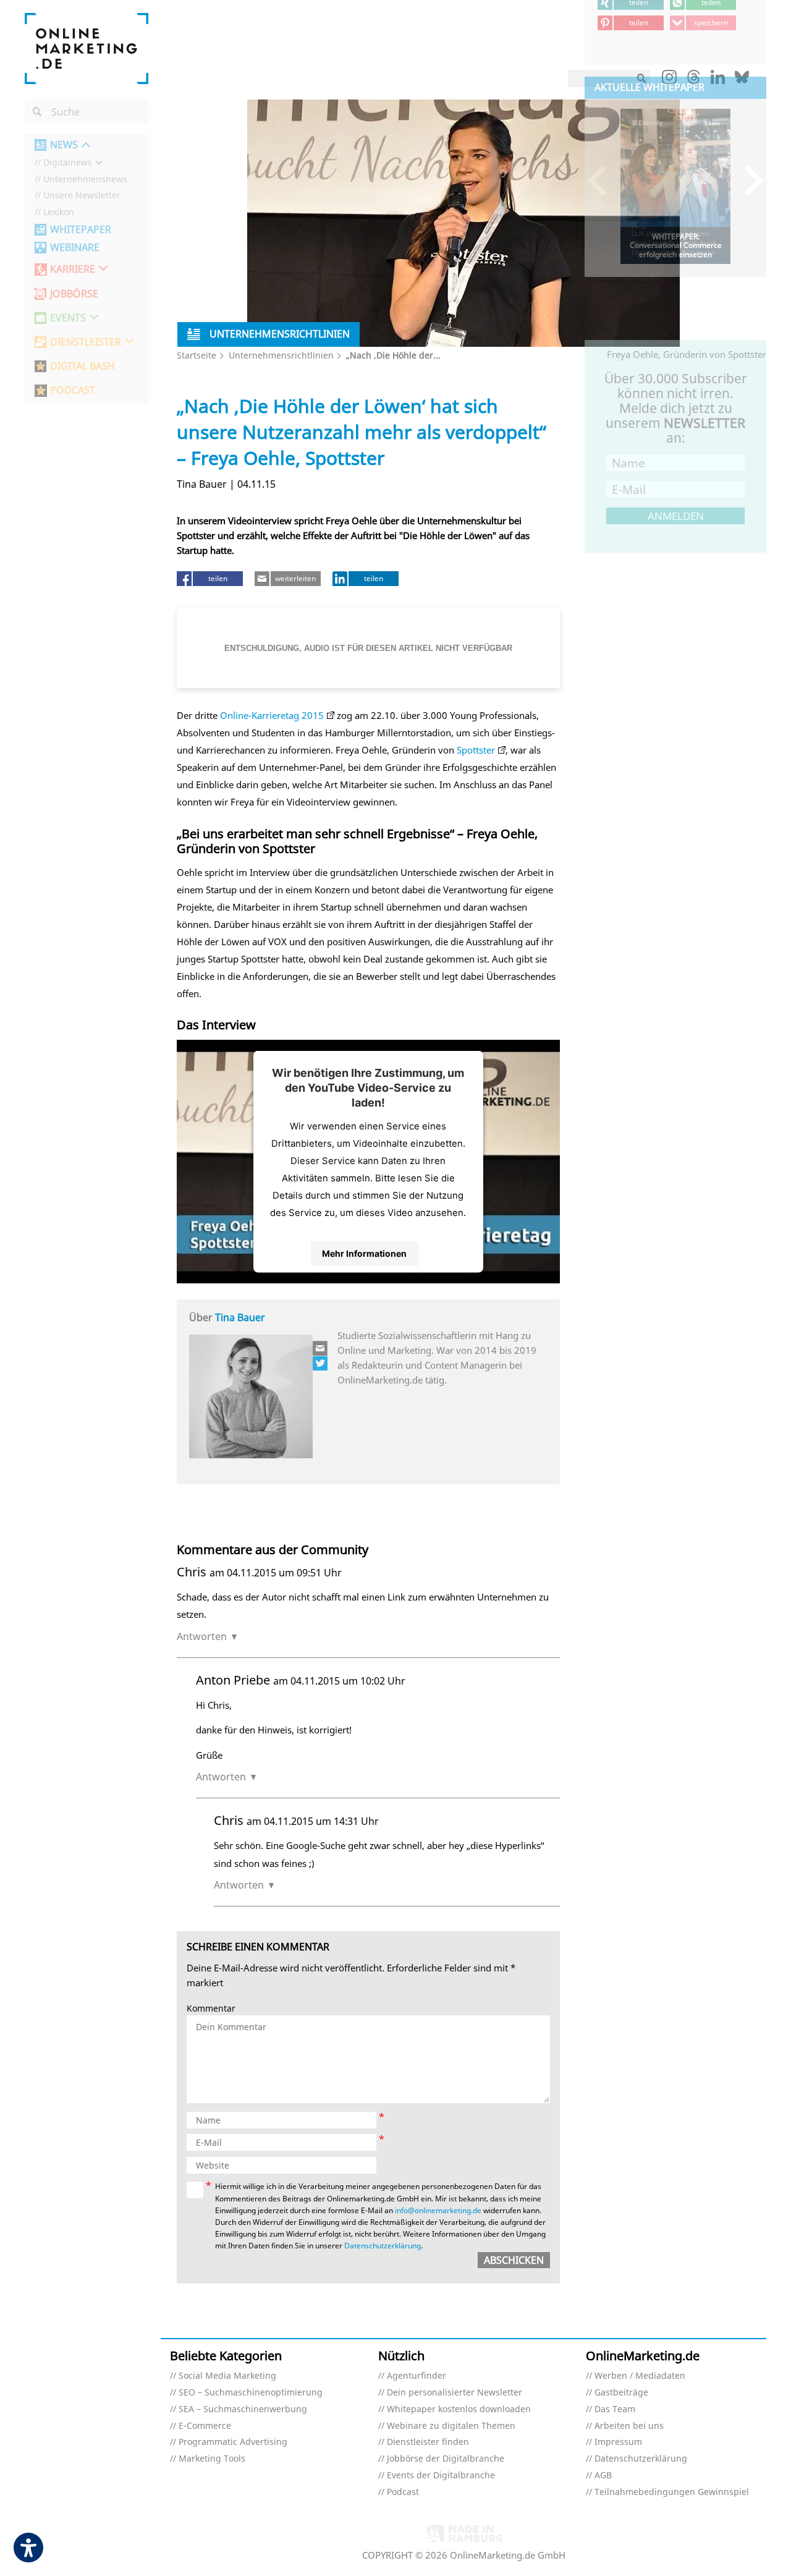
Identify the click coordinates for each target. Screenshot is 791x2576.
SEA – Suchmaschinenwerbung (243, 2409)
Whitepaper (81, 230)
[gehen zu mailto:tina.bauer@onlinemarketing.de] (321, 1348)
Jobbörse (74, 294)
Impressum (618, 2442)
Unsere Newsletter (82, 196)
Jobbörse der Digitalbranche (446, 2459)
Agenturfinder (417, 2376)
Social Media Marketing (227, 2376)
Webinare (75, 248)
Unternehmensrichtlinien (281, 355)
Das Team (615, 2409)
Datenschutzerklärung (383, 2246)
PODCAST (73, 390)
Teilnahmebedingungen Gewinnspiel (672, 2492)
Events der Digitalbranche (441, 2476)
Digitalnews (68, 163)
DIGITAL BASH (82, 366)
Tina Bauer (240, 1317)
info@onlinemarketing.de (438, 2210)
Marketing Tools (212, 2459)
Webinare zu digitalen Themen (451, 2426)
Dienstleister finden (428, 2442)
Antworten (202, 1636)
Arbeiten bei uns (629, 2426)
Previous (603, 180)
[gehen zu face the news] (321, 1363)
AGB (603, 2476)
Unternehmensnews (85, 180)
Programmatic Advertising (233, 2442)
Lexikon (59, 212)
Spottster (476, 750)
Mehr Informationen (364, 1253)
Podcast (403, 2492)
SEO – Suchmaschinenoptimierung (251, 2393)
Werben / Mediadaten (640, 2376)
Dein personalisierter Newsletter (455, 2393)
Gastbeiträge (621, 2393)
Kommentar (211, 2009)
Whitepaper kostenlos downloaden (459, 2409)
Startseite (197, 355)
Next (748, 180)
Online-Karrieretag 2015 (272, 715)
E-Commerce (205, 2426)
